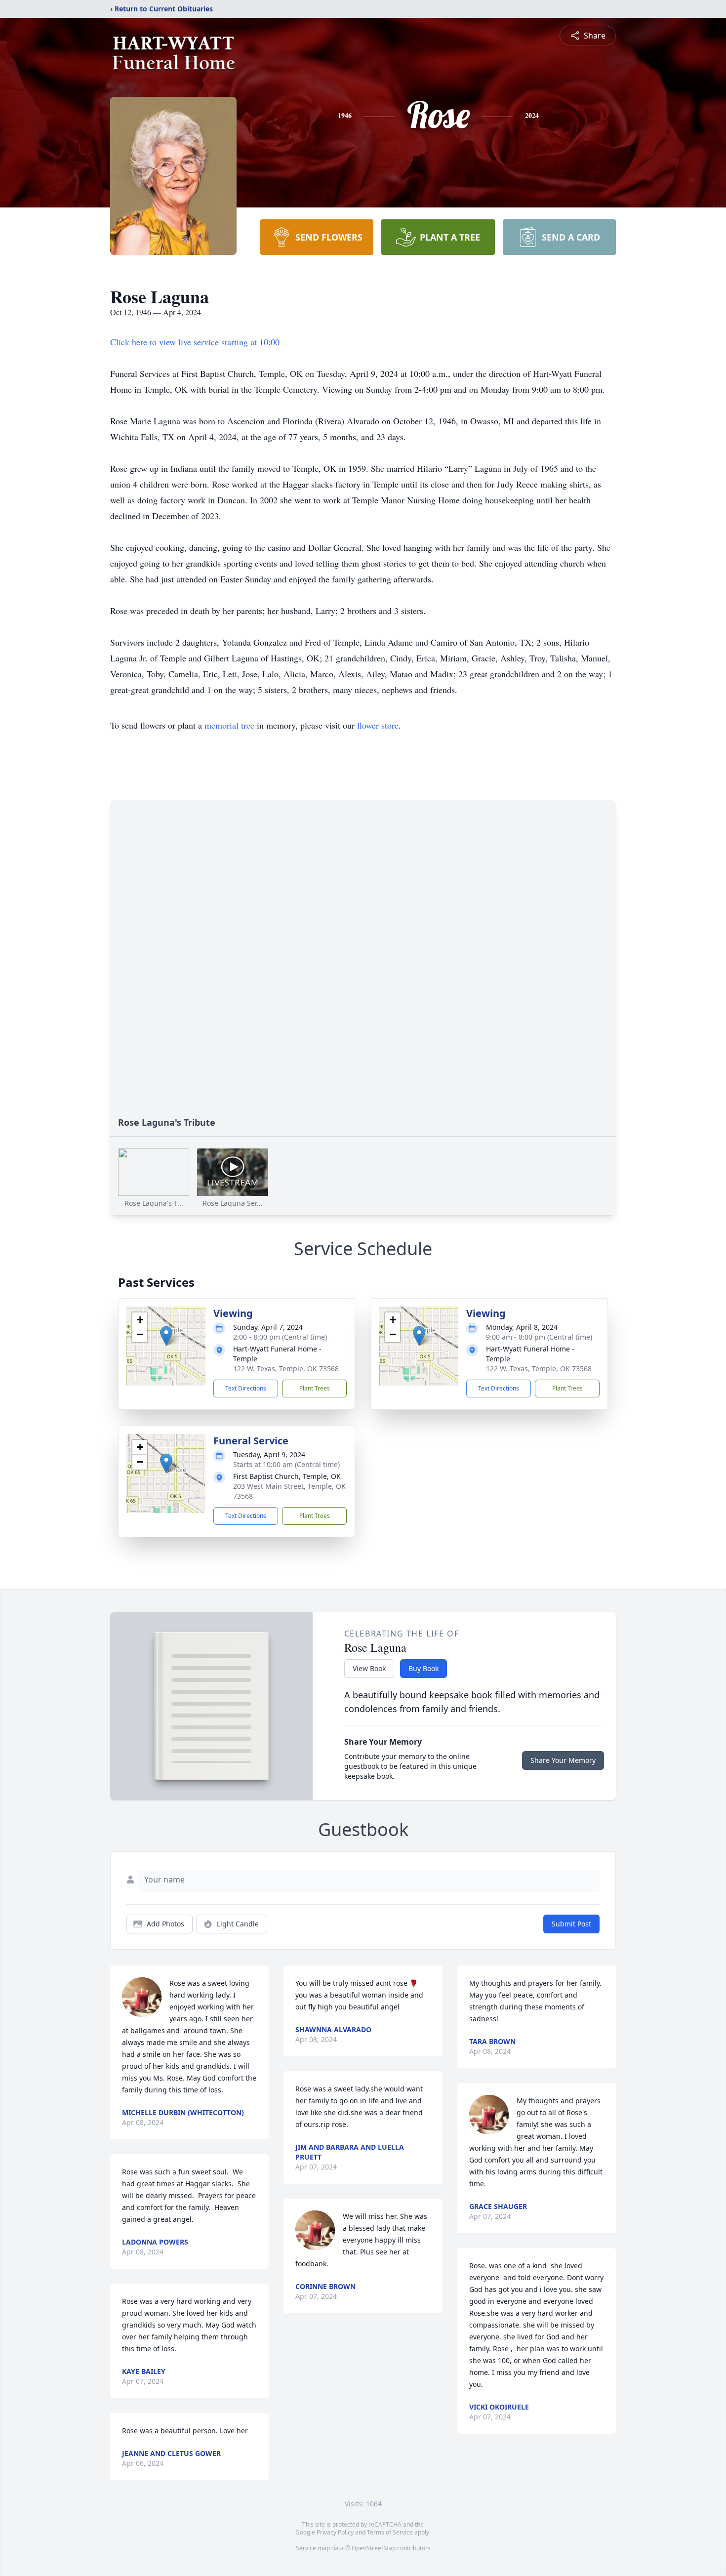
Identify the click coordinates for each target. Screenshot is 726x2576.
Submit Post (571, 1924)
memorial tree (229, 725)
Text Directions (246, 1388)
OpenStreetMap (374, 2548)
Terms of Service (390, 2532)
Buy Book (423, 1668)
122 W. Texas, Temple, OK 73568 (286, 1369)
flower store (378, 725)
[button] (166, 1336)
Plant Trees (315, 1388)
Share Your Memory (563, 1760)
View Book (369, 1668)
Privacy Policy (335, 2532)
